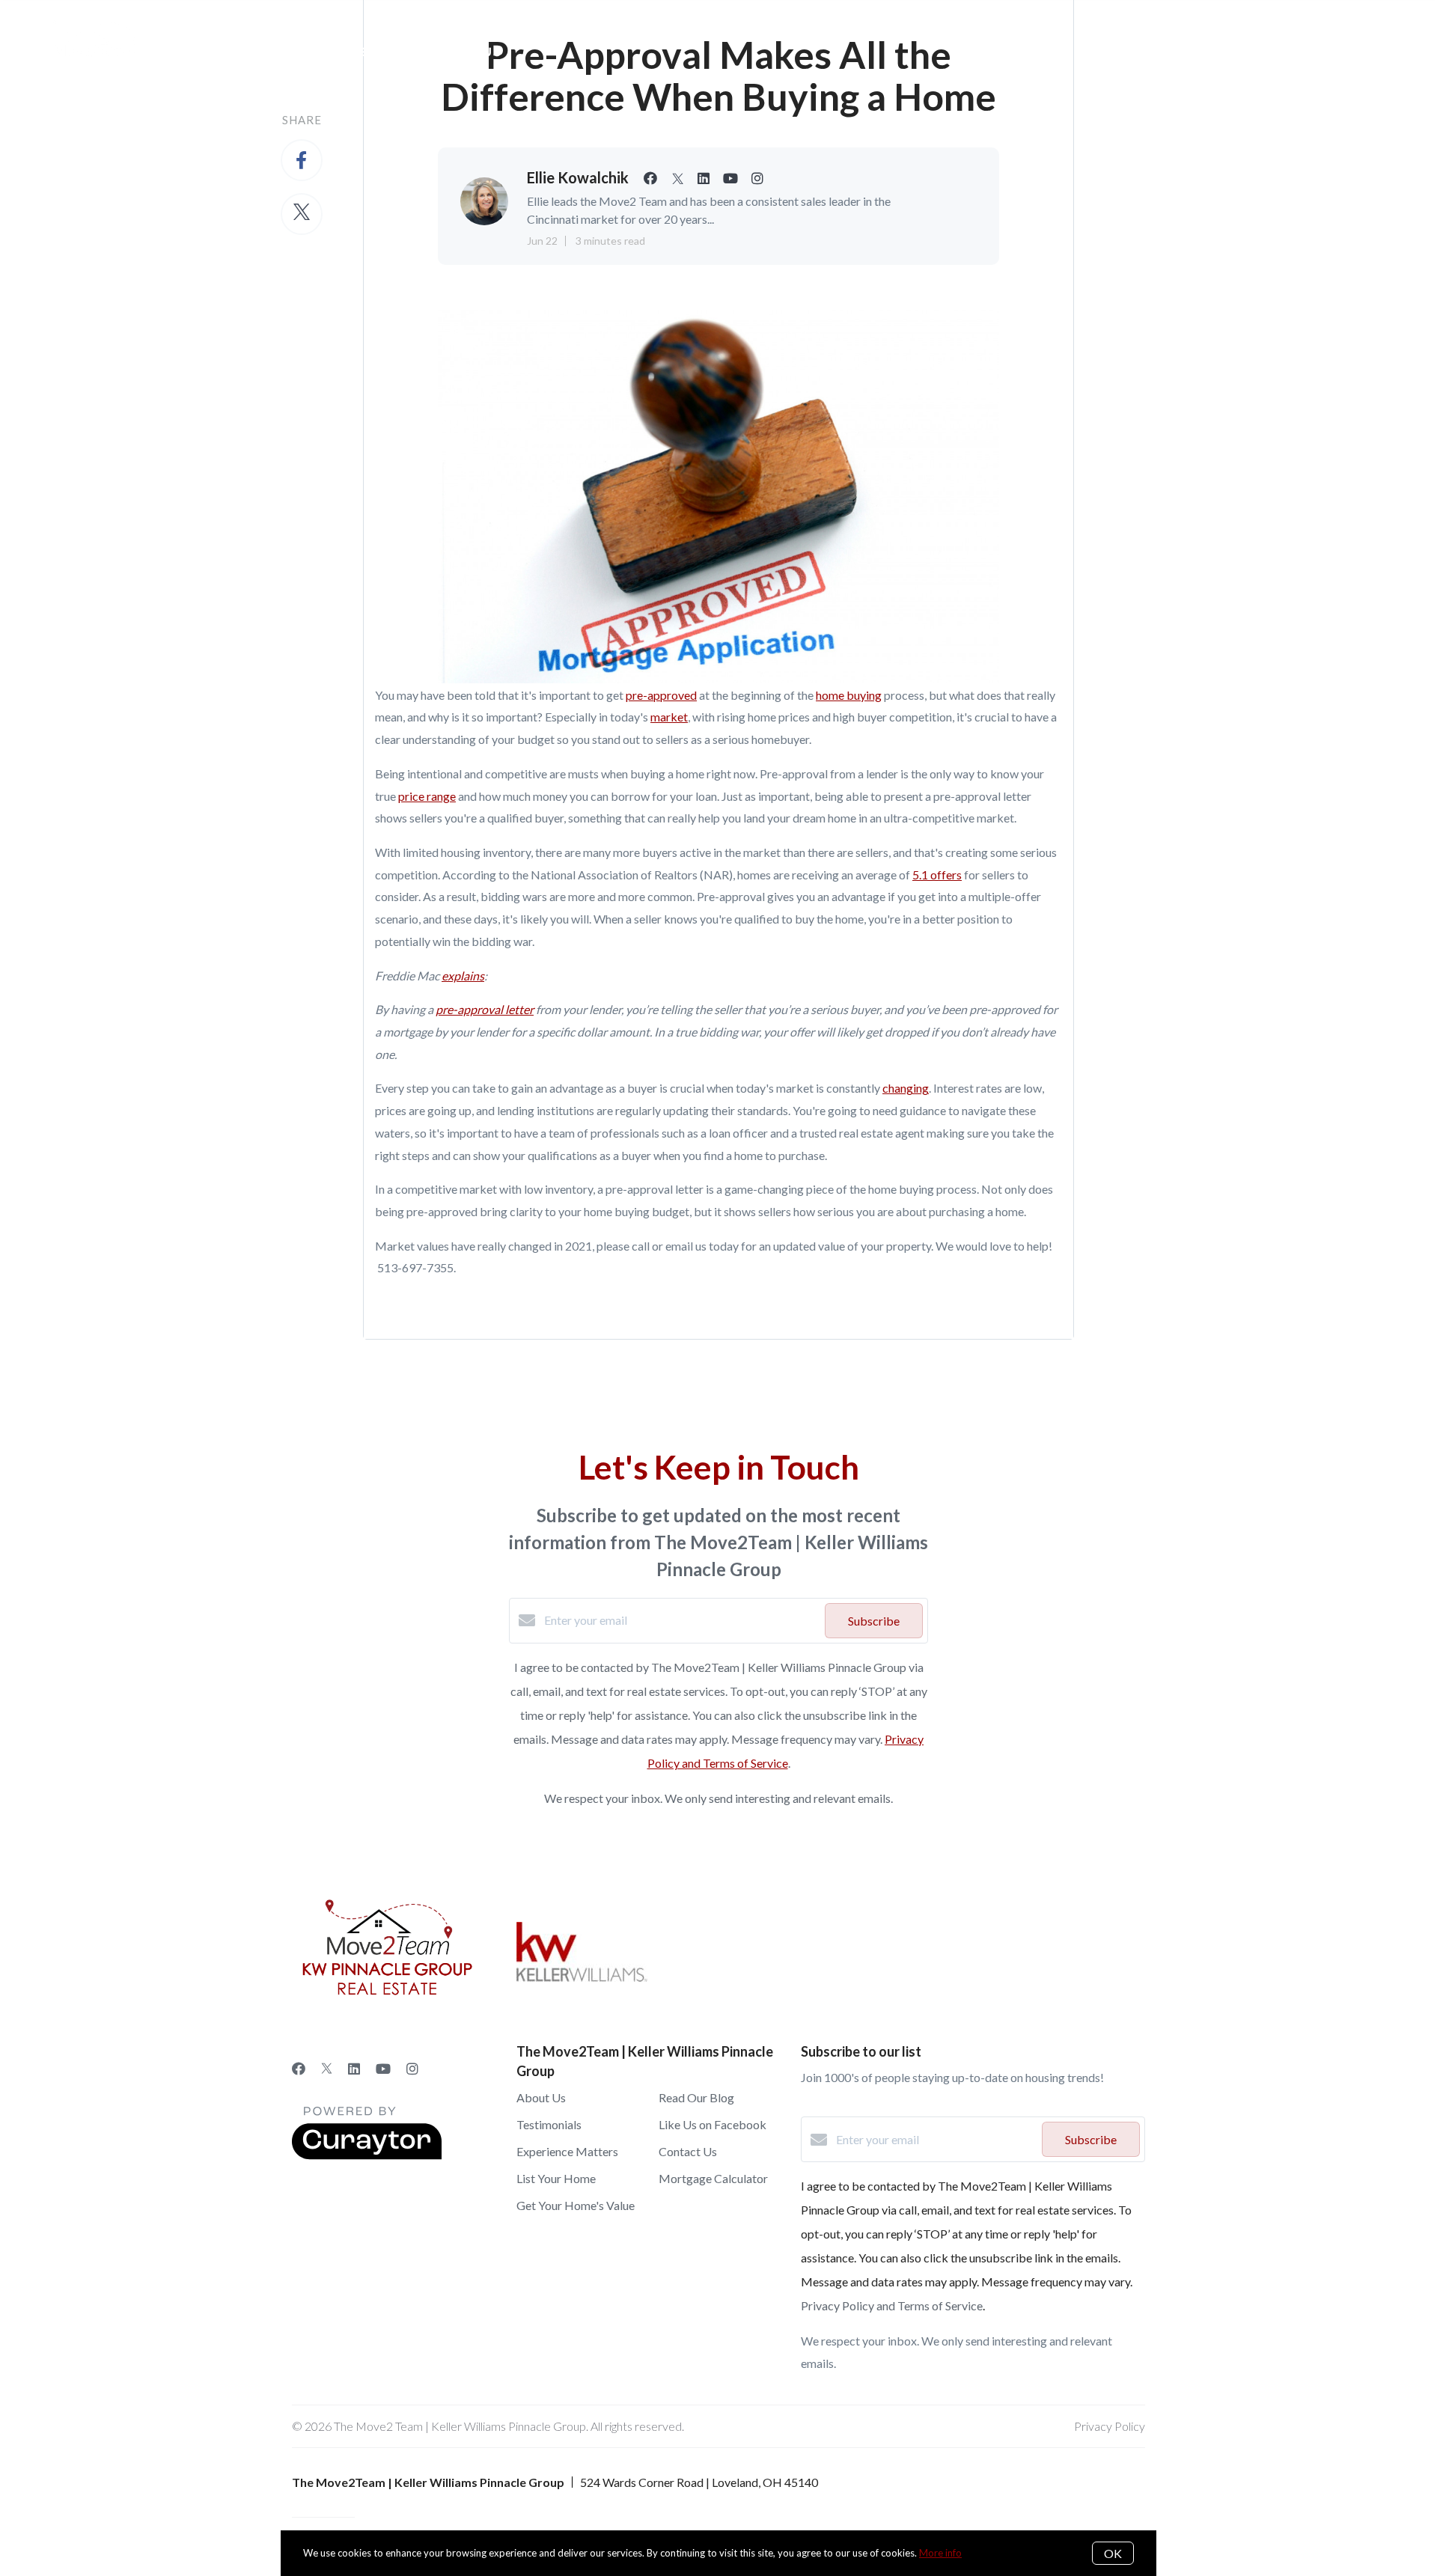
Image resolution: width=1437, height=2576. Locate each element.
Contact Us (688, 2151)
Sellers (253, 52)
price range (427, 796)
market (669, 717)
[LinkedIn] (354, 2069)
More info (940, 2553)
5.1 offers (937, 875)
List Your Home (556, 2178)
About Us (465, 52)
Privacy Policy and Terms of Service (892, 2305)
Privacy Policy (1110, 2426)
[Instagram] (412, 2069)
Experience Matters (567, 2151)
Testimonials (549, 2124)
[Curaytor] (367, 2155)
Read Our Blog (696, 2097)
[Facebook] (299, 2069)
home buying (849, 695)
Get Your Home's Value (576, 2205)
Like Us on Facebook (713, 2124)
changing (906, 1088)
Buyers (356, 52)
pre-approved (661, 695)
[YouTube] (383, 2069)
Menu (1080, 52)
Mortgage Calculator (713, 2178)
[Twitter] (327, 2069)
